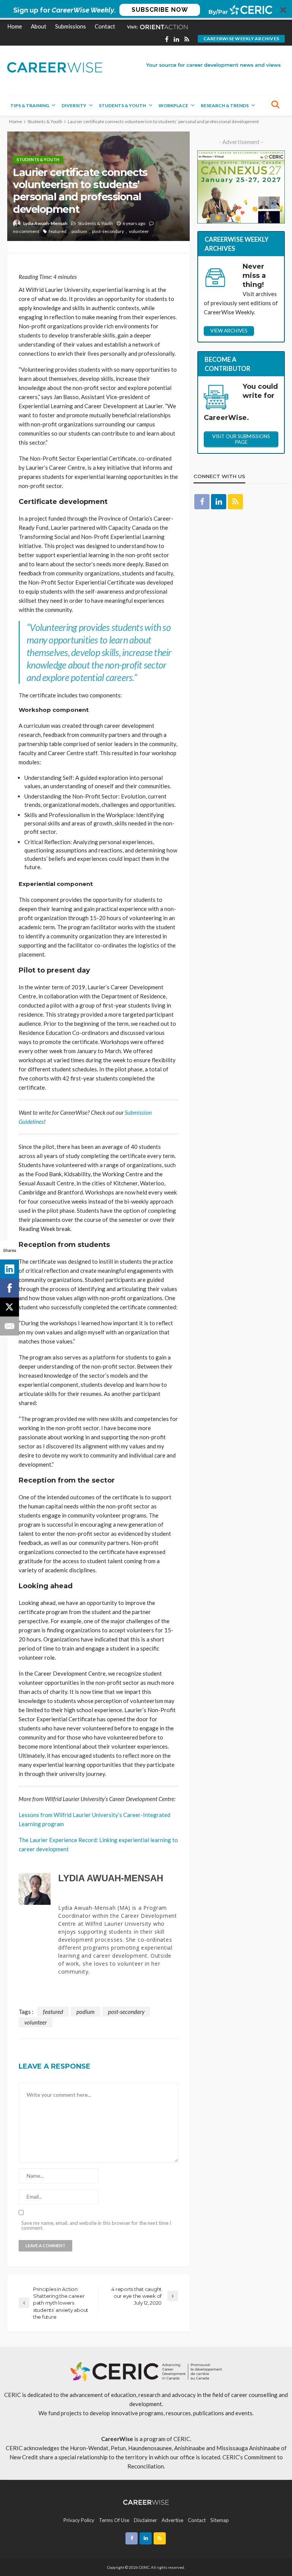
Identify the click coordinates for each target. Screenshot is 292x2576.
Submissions (71, 26)
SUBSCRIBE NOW (160, 10)
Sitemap (220, 2520)
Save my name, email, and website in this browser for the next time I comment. (96, 2226)
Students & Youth (122, 105)
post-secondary (108, 231)
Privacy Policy (79, 2520)
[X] (10, 1307)
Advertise (172, 2520)
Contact (105, 26)
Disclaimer (145, 2520)
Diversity (74, 105)
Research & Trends (225, 105)
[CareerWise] (55, 67)
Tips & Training (30, 105)
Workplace (173, 105)
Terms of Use (114, 2520)
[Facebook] (10, 1288)
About (39, 26)
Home (15, 26)
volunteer (139, 231)
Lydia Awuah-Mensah (45, 223)
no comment (26, 231)
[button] (146, 10)
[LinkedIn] (10, 1269)
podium (79, 231)
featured (58, 231)
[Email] (10, 1326)
